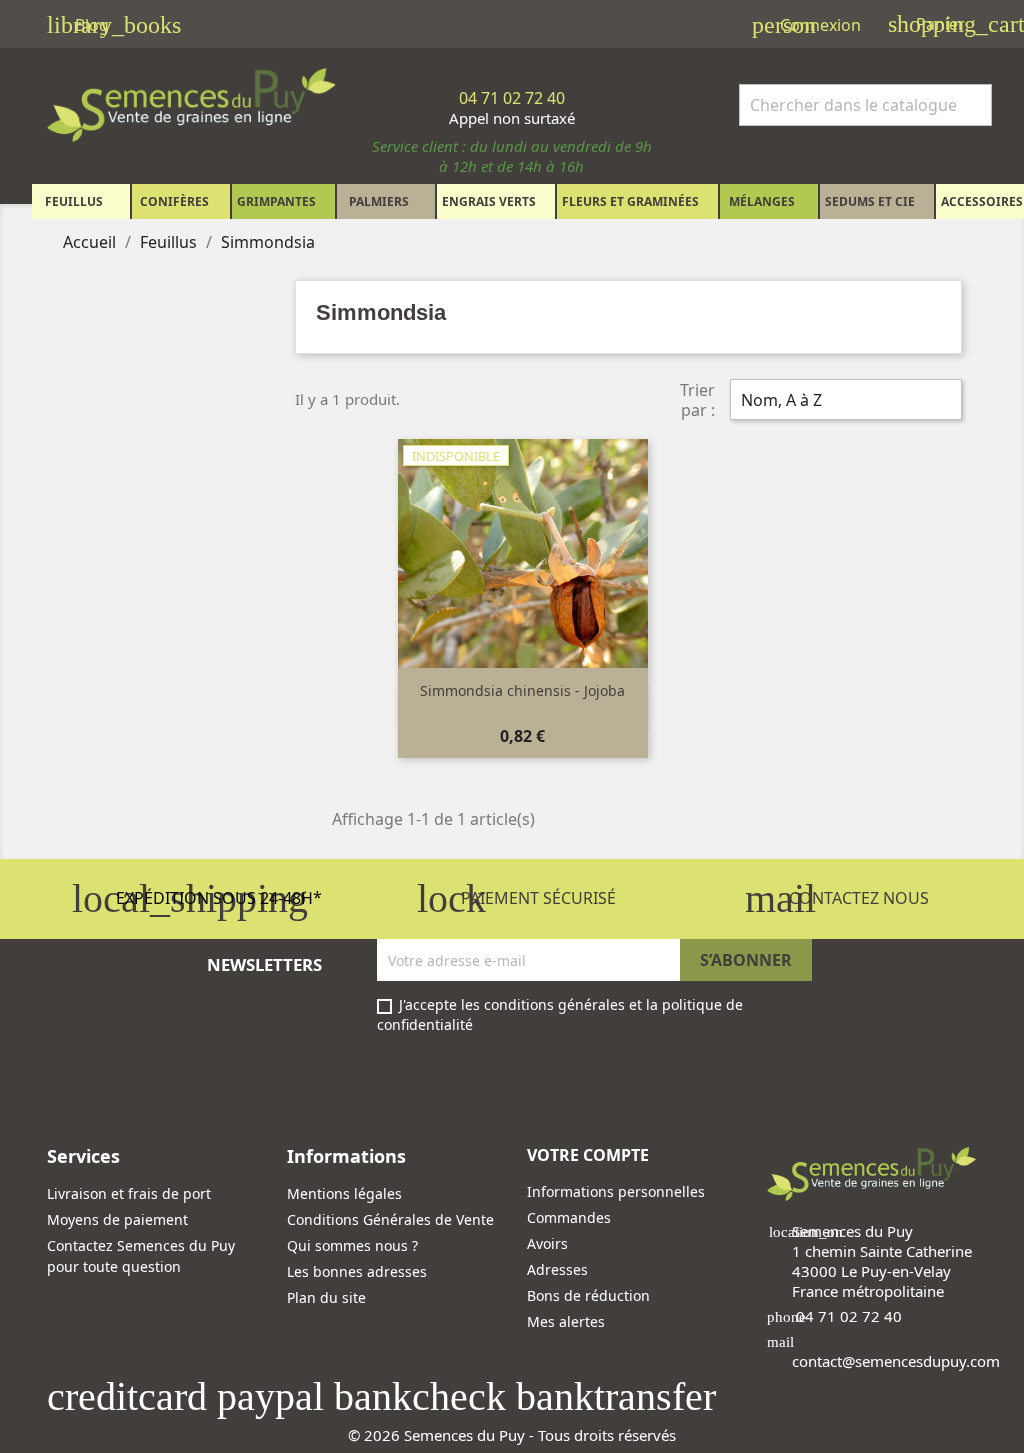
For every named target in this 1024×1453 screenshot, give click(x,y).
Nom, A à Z (843, 402)
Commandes (569, 1217)
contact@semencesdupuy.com (896, 1361)
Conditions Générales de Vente (390, 1219)
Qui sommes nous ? (352, 1245)
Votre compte (588, 1155)
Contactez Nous (837, 898)
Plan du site (326, 1297)
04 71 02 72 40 (849, 1316)
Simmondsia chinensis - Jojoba (522, 690)
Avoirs (547, 1243)
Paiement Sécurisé (516, 898)
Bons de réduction (588, 1295)
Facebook (69, 1091)
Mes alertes (566, 1321)
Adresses (557, 1269)
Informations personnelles (616, 1191)
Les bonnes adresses (357, 1271)
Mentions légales (344, 1193)
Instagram (117, 1091)
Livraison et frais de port (129, 1193)
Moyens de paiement (117, 1219)
